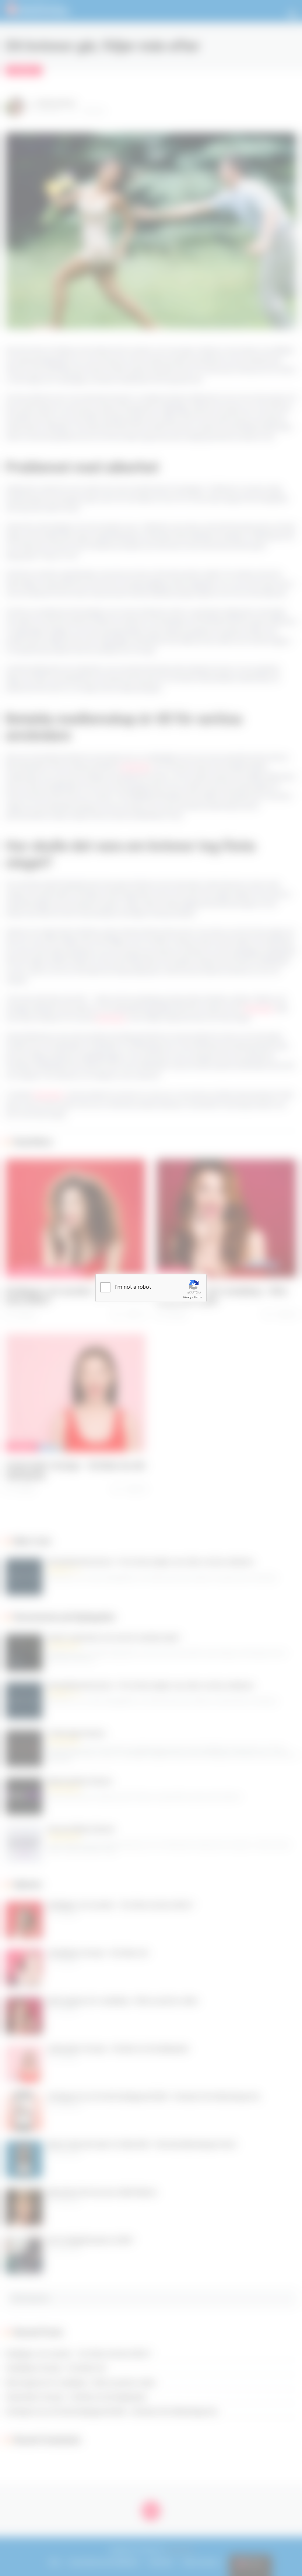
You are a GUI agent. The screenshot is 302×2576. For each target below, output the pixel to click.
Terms (198, 1297)
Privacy (187, 1297)
